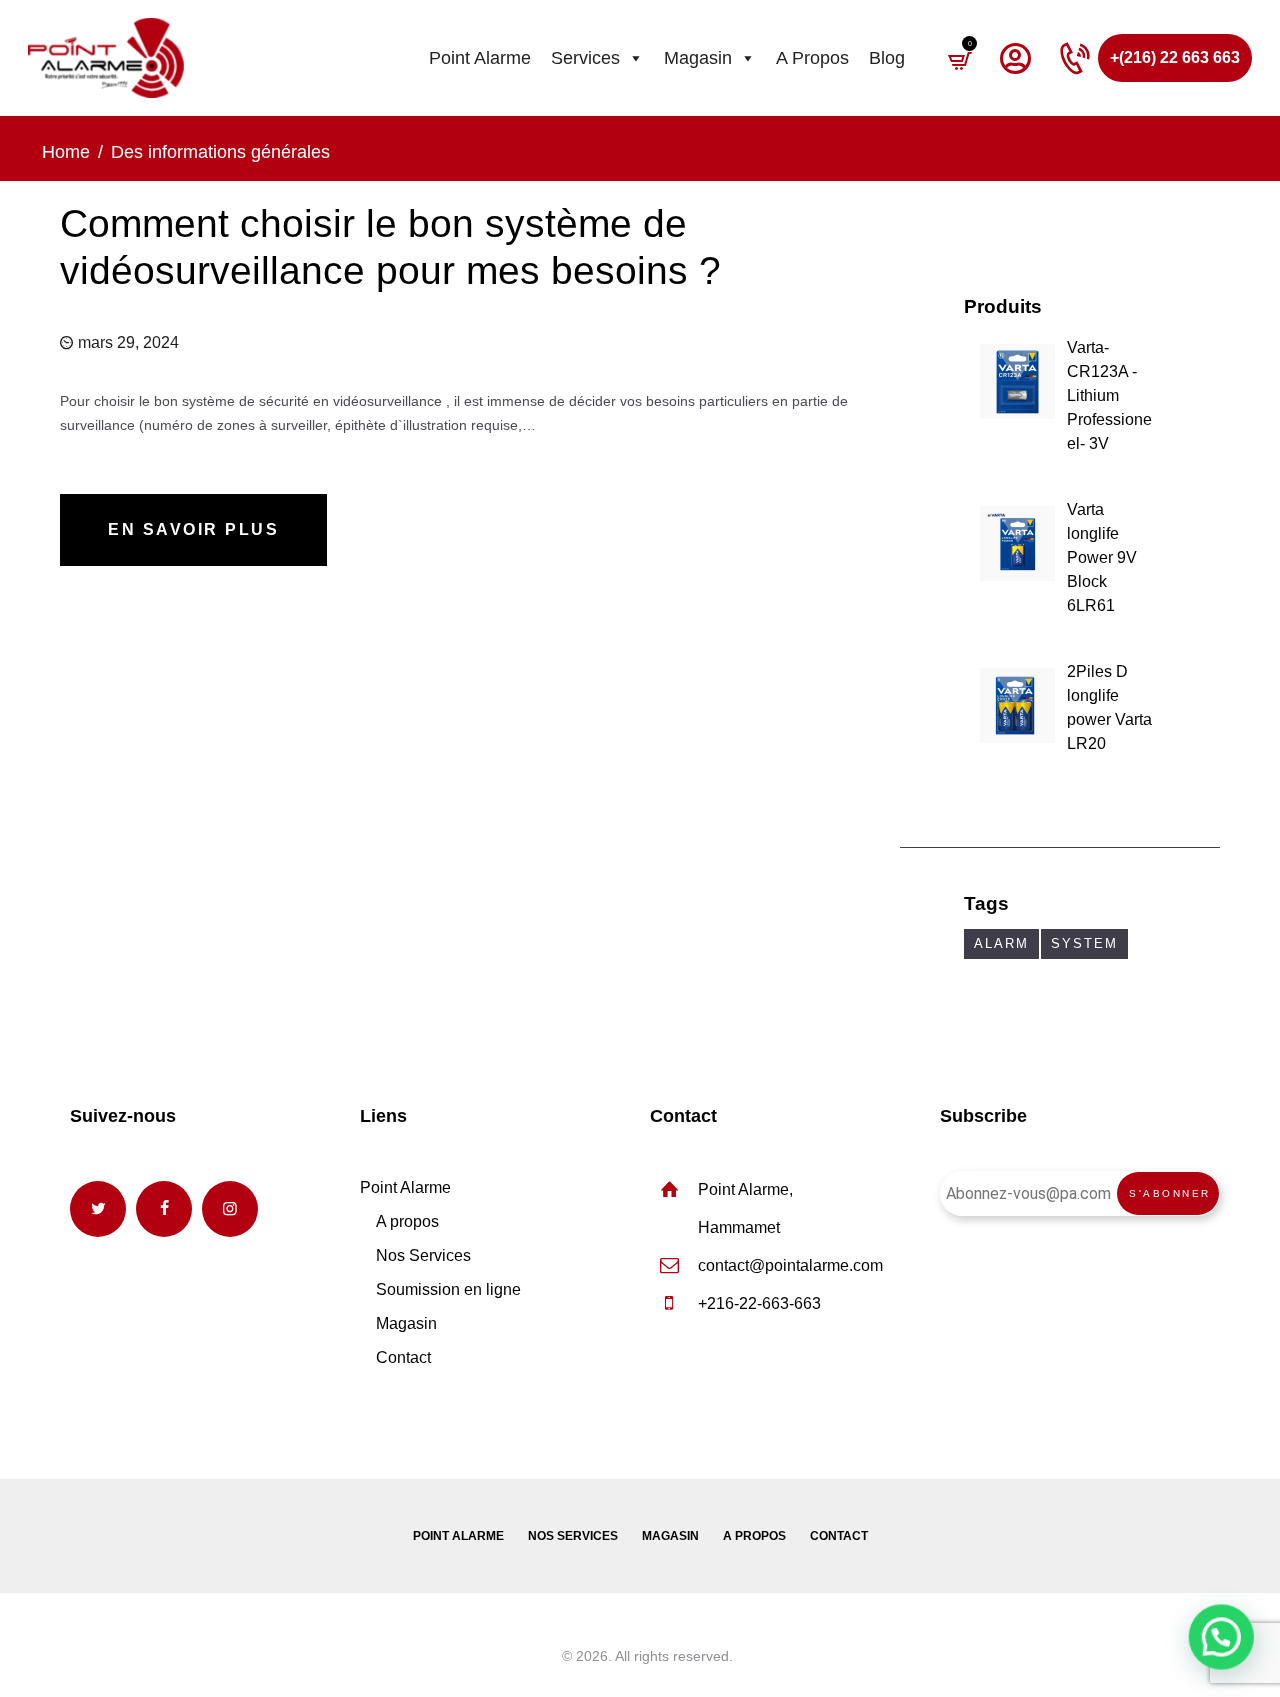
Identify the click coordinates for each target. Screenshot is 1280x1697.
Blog (887, 58)
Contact (403, 1357)
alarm (1001, 943)
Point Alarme (480, 58)
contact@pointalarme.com (790, 1265)
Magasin (698, 58)
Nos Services (423, 1255)
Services (585, 58)
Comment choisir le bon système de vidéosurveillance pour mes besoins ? (390, 246)
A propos (812, 58)
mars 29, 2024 (128, 342)
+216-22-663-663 (759, 1303)
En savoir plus (193, 529)
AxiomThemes (512, 1656)
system (1084, 943)
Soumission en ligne (448, 1289)
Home (66, 152)
